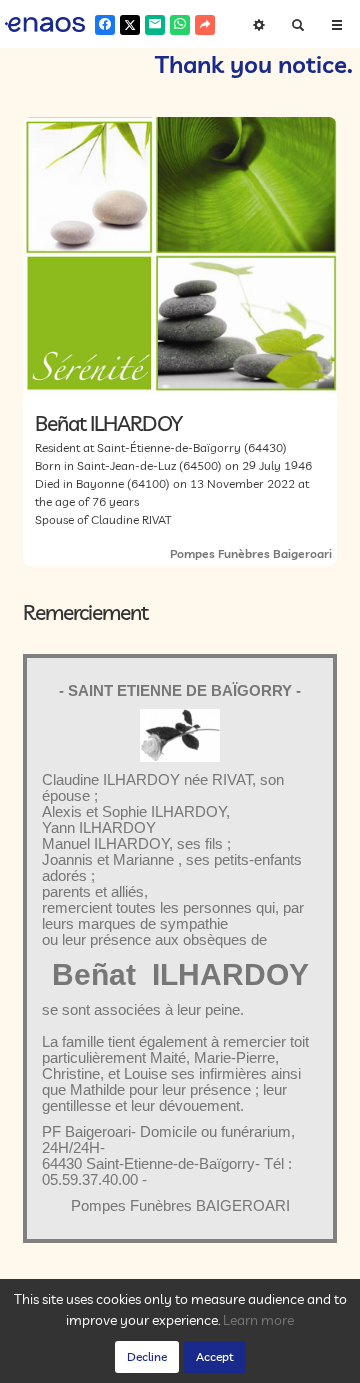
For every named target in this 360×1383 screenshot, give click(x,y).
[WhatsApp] (180, 25)
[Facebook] (105, 25)
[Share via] (205, 25)
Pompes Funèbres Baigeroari (251, 553)
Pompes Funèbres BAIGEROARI (180, 1206)
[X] (130, 25)
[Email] (155, 25)
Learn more (258, 1320)
